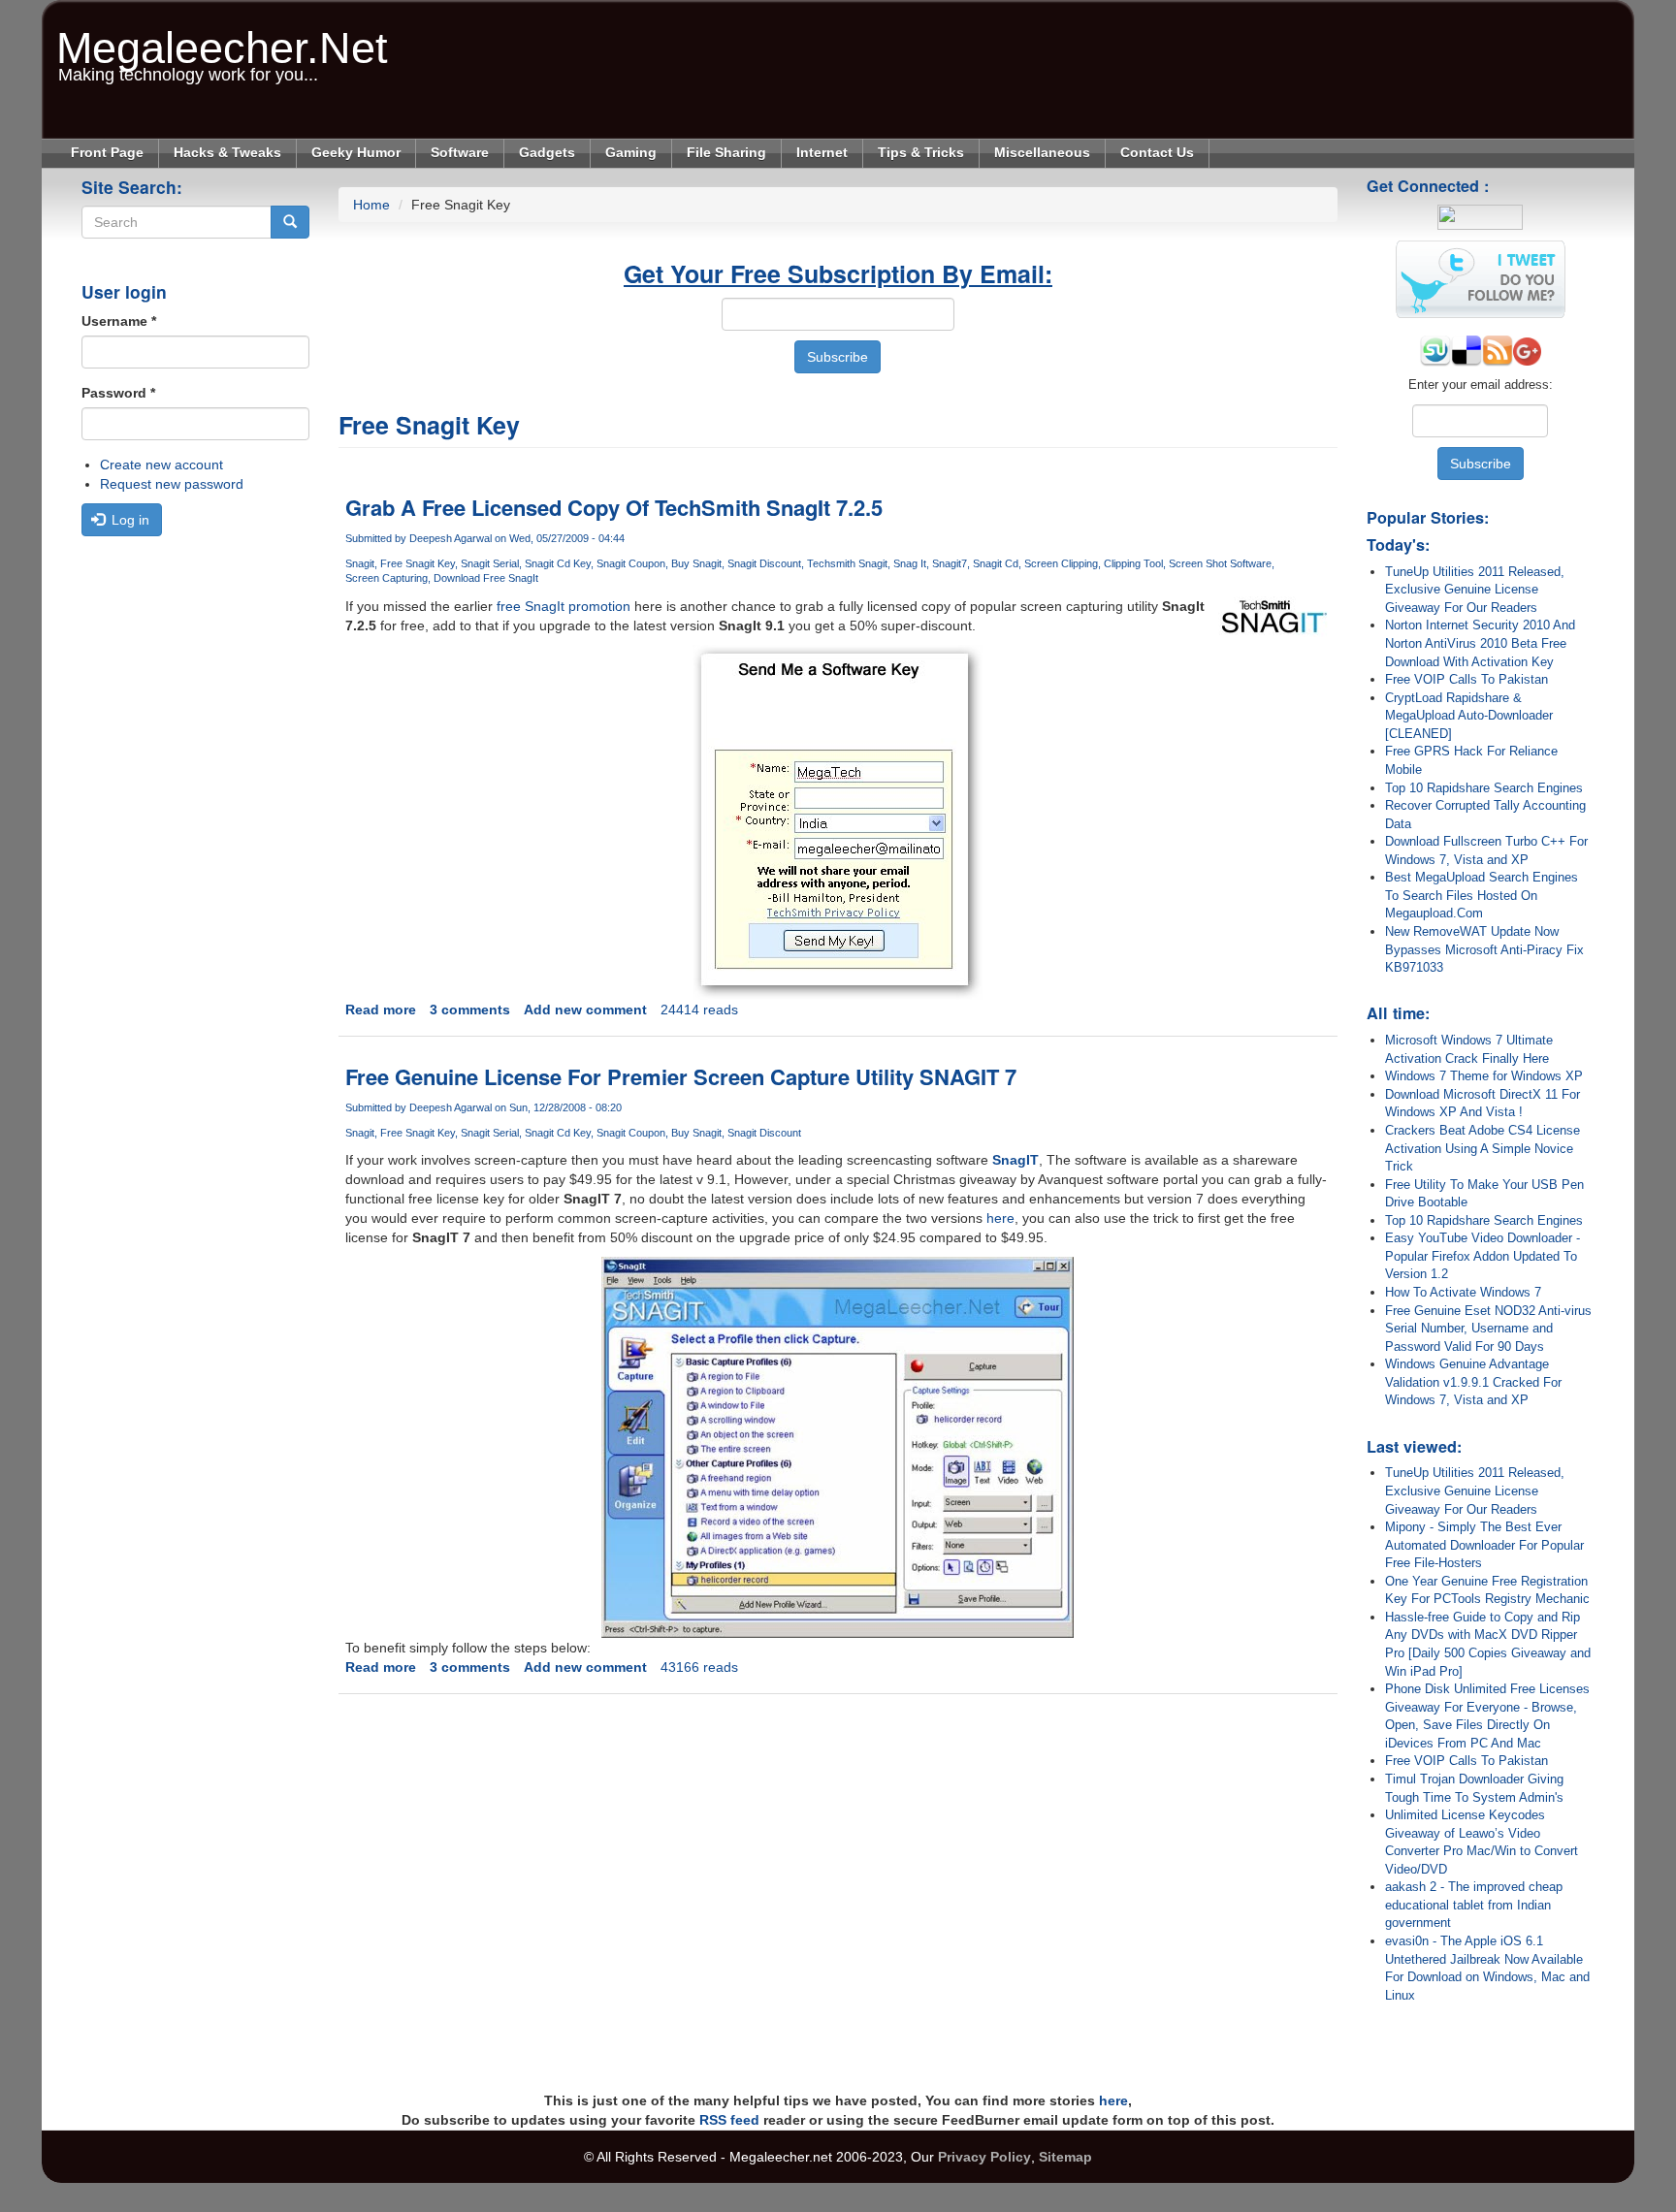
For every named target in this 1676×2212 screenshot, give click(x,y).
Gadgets (547, 152)
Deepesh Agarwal (451, 538)
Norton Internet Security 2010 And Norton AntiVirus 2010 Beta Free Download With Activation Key (1480, 643)
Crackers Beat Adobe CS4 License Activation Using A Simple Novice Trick (1483, 1148)
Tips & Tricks (921, 152)
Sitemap (1065, 2157)
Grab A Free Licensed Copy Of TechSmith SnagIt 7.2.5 (614, 507)
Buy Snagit (696, 563)
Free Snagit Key (418, 563)
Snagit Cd (996, 563)
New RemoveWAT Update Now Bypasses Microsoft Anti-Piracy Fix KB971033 (1484, 949)
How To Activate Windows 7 (1463, 1292)
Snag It (910, 563)
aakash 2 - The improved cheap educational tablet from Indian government (1474, 1905)
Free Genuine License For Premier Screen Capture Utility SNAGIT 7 (681, 1076)
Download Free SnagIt (486, 578)
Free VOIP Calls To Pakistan (1466, 679)
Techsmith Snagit (847, 563)
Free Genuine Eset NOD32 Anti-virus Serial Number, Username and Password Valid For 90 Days (1488, 1329)
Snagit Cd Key (558, 563)
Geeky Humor (356, 152)
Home (371, 205)
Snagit (360, 563)
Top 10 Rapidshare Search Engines (1484, 788)
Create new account (161, 465)
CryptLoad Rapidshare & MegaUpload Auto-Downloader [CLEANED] (1469, 716)
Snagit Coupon (631, 563)
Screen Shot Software (1220, 563)
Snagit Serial (490, 563)
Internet (822, 152)
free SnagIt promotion (564, 606)
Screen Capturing (387, 578)
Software (460, 152)
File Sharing (726, 152)
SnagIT (1015, 1160)
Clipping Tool (1133, 563)
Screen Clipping (1061, 563)
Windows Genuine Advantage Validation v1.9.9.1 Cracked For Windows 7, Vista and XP (1473, 1382)
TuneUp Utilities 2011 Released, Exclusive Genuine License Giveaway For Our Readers (1475, 590)
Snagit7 (950, 563)
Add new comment (585, 1010)
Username (119, 321)
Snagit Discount (764, 563)
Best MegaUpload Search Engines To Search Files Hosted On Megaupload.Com (1482, 895)
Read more (381, 1010)
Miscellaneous (1042, 152)
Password (118, 393)
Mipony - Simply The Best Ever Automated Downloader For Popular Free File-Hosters (1484, 1545)
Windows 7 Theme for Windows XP (1484, 1076)
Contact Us (1157, 152)
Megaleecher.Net (222, 38)
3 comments (470, 1010)
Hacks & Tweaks (227, 152)
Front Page (107, 152)
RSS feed (729, 2120)
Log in (129, 520)
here (1000, 1218)
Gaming (631, 152)
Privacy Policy (984, 2157)
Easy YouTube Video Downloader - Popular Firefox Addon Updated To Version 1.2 (1483, 1256)
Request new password (172, 484)
